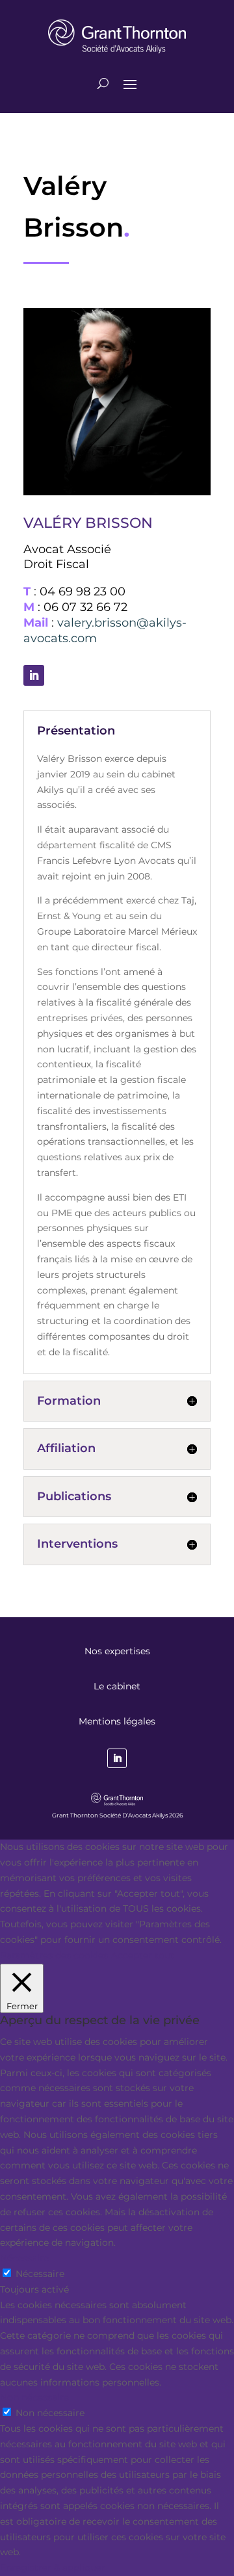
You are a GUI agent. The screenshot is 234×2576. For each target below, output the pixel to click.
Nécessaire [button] (24, 2258)
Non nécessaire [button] (34, 2397)
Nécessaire (40, 2274)
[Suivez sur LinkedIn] (34, 675)
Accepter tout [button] (143, 1955)
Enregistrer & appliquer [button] (53, 2568)
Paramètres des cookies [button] (54, 1955)
